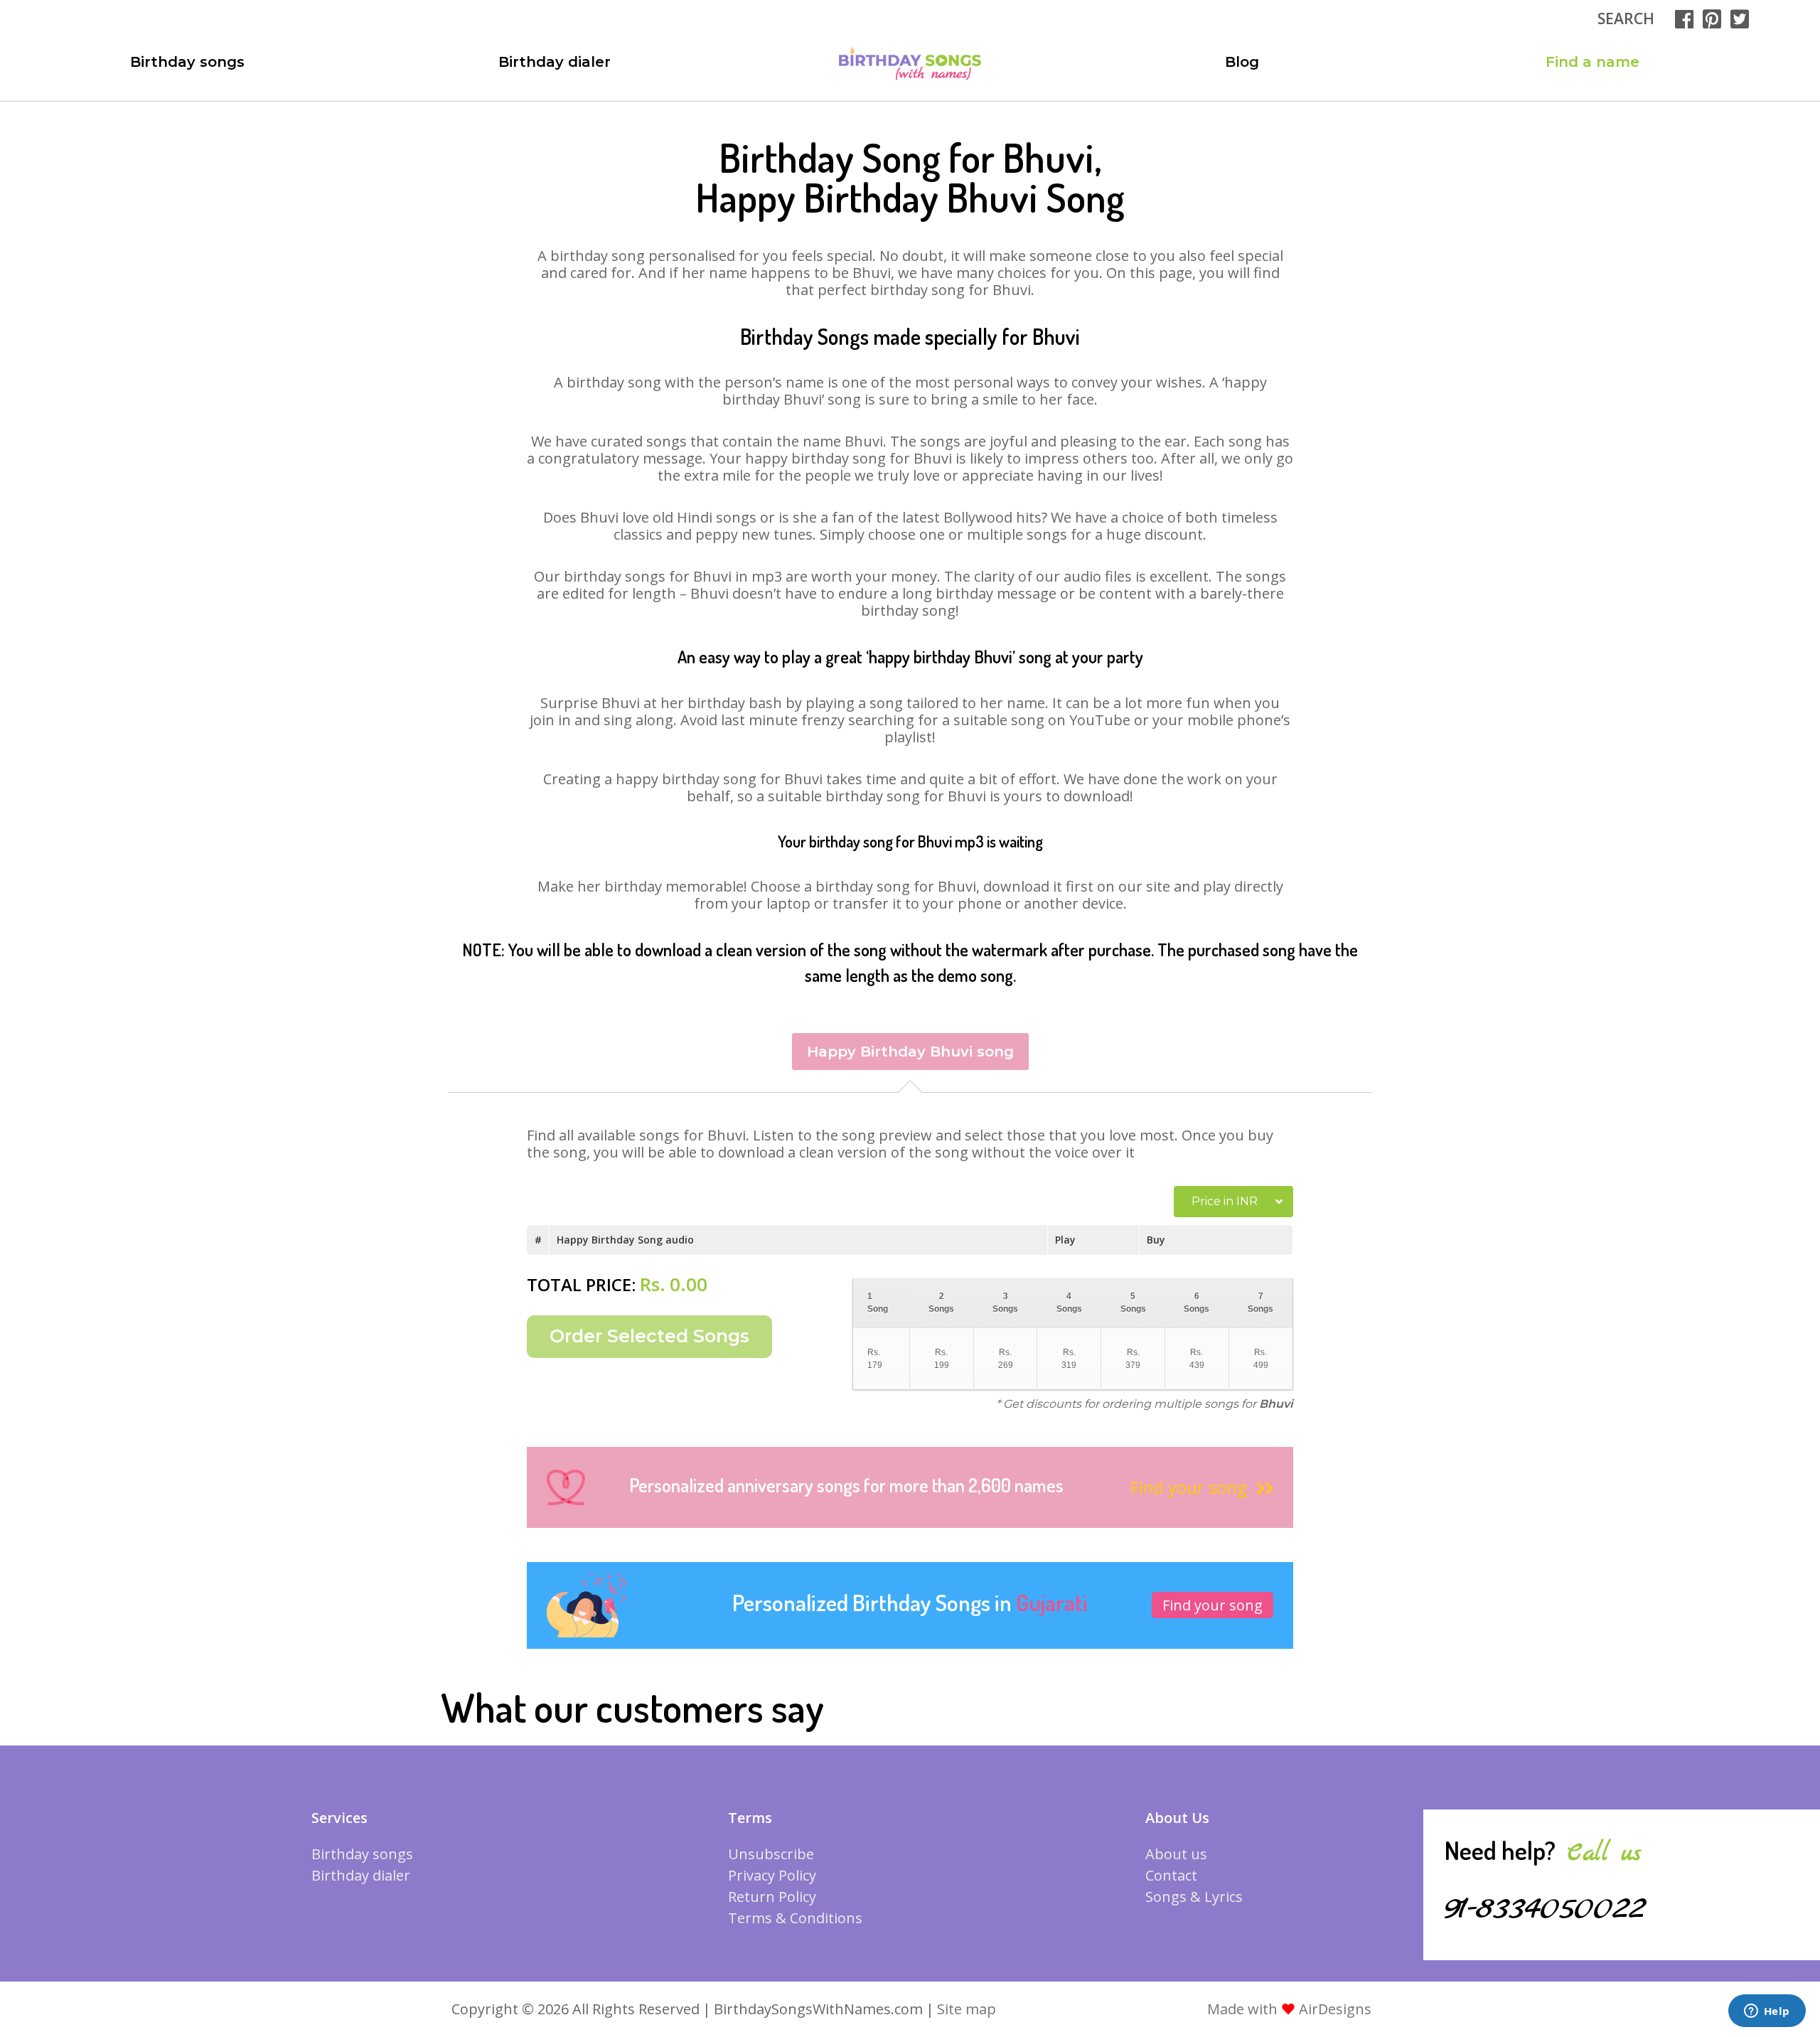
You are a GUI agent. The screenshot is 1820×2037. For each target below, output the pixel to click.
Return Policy (772, 1897)
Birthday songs (187, 62)
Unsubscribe (771, 1854)
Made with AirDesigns (1289, 2009)
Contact (1171, 1875)
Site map (967, 2009)
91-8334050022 (1545, 1909)
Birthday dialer (555, 62)
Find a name (1592, 62)
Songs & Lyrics (1194, 1897)
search (1626, 18)
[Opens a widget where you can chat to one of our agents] (1767, 2012)
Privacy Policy (772, 1875)
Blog (1242, 62)
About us (1176, 1854)
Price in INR (1225, 1201)
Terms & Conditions (795, 1918)
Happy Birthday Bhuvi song (910, 1052)
